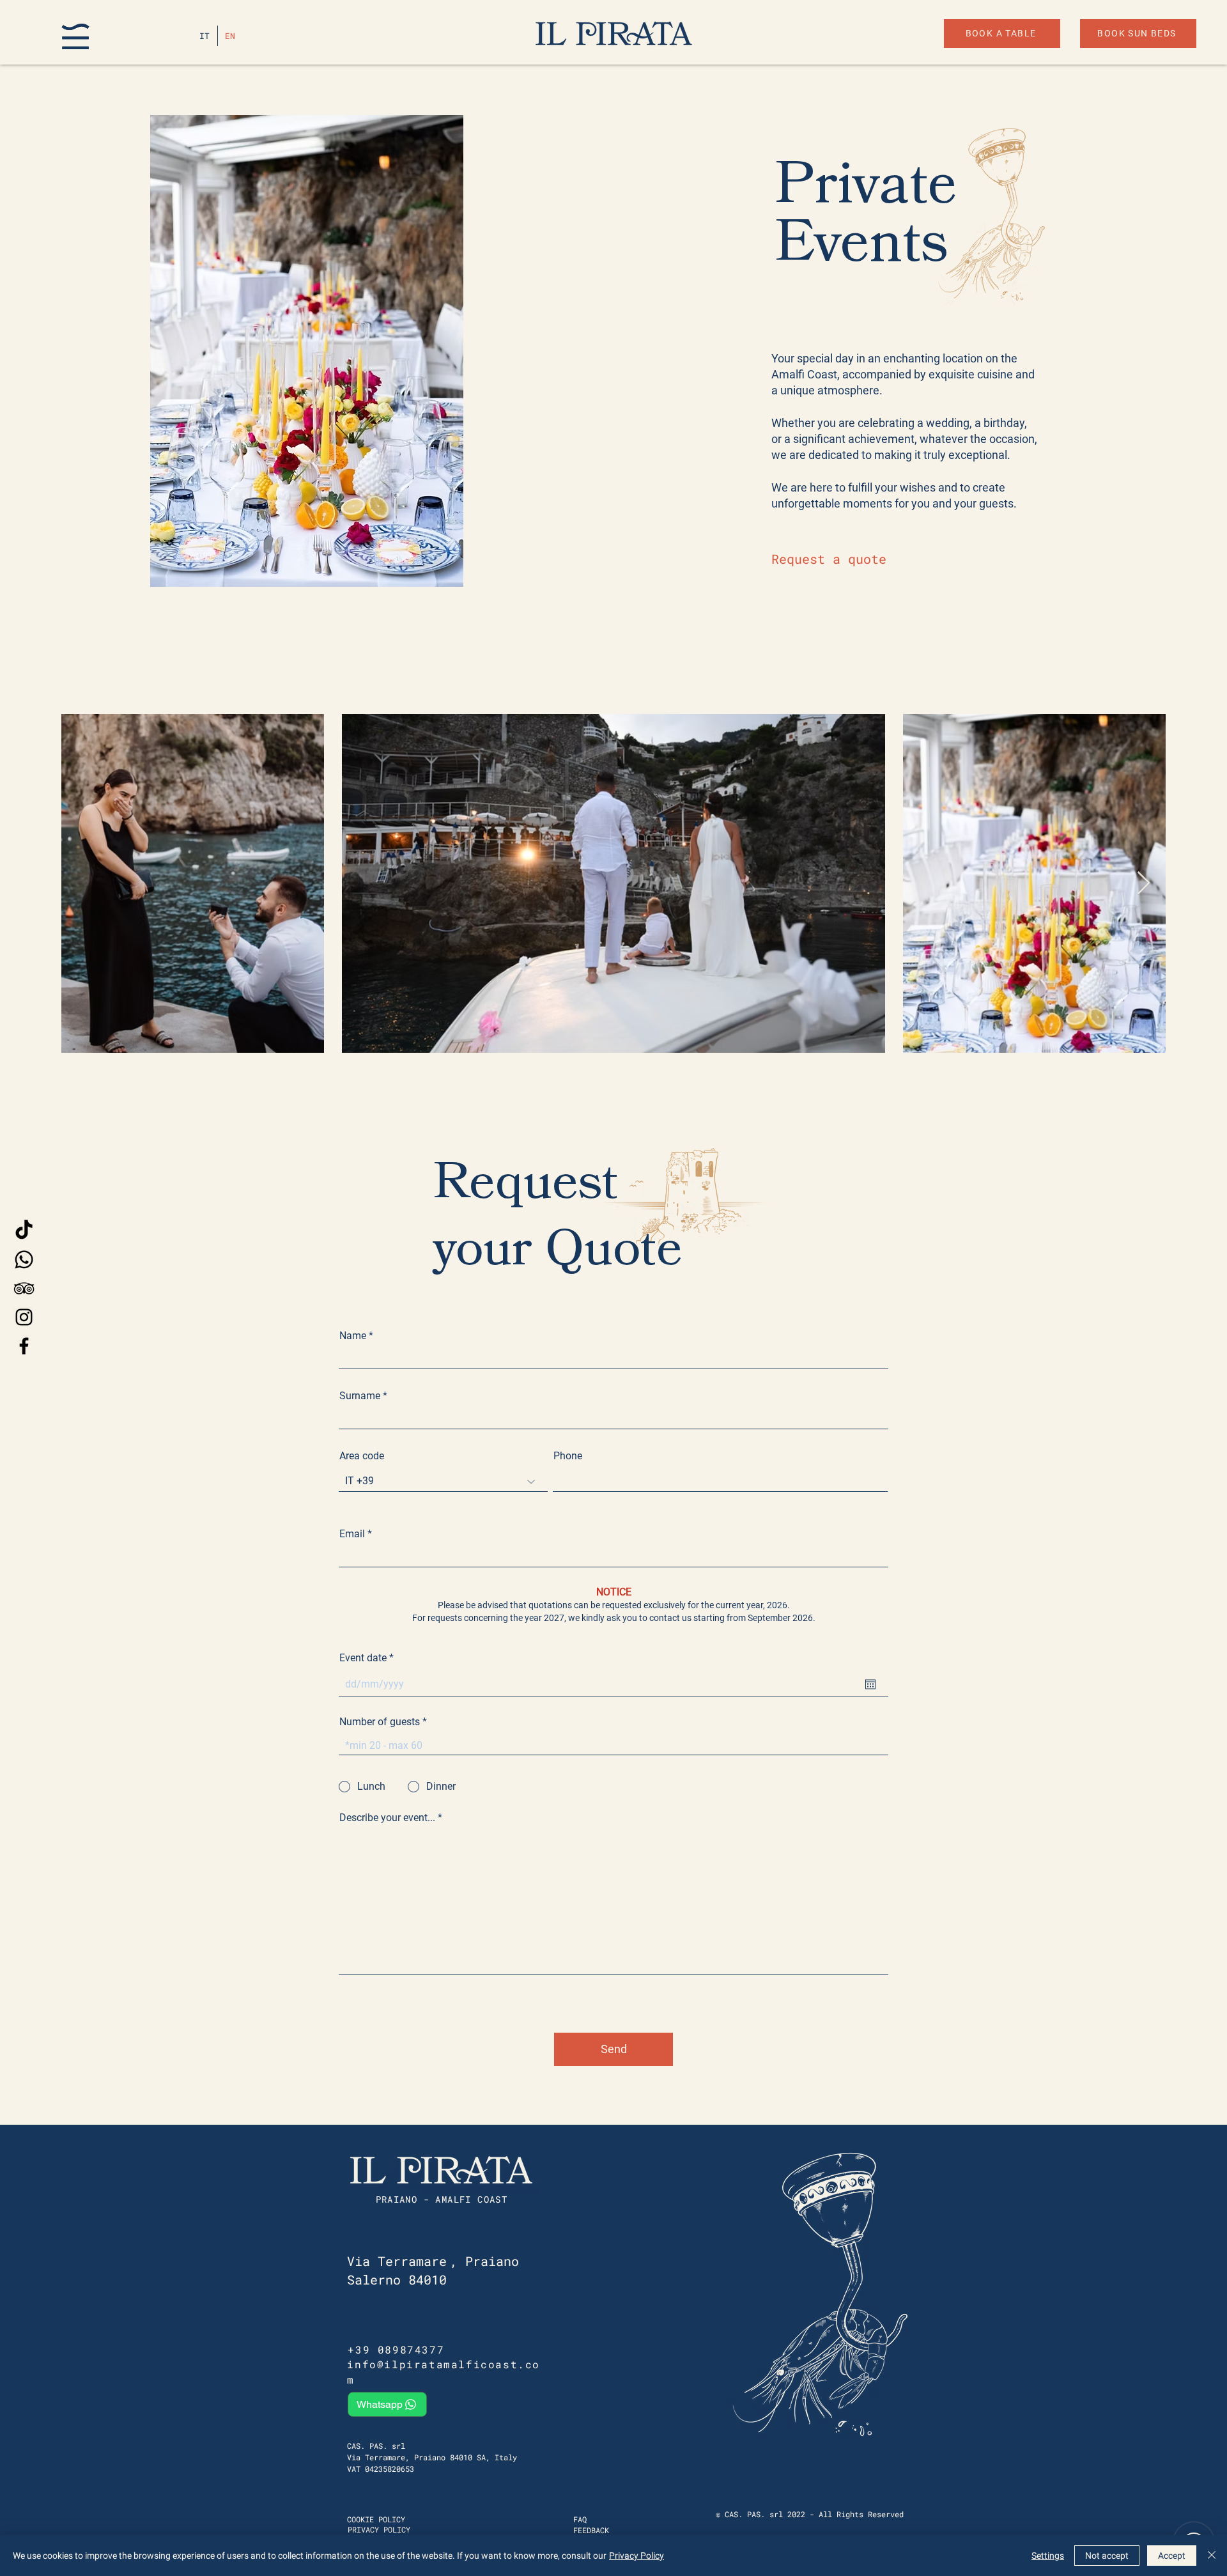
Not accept (1107, 2556)
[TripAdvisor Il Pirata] (24, 1288)
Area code (362, 1456)
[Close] (1212, 2556)
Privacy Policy (637, 2556)
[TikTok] (24, 1231)
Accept (1172, 2556)
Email (352, 1534)
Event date (369, 1658)
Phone (568, 1456)
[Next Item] (1144, 884)
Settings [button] (1048, 2556)
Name (353, 1336)
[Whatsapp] (24, 1260)
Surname (360, 1396)
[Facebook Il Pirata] (24, 1346)
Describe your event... (387, 1818)
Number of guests (380, 1722)
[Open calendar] (870, 1684)
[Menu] (75, 36)
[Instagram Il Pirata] (24, 1317)
